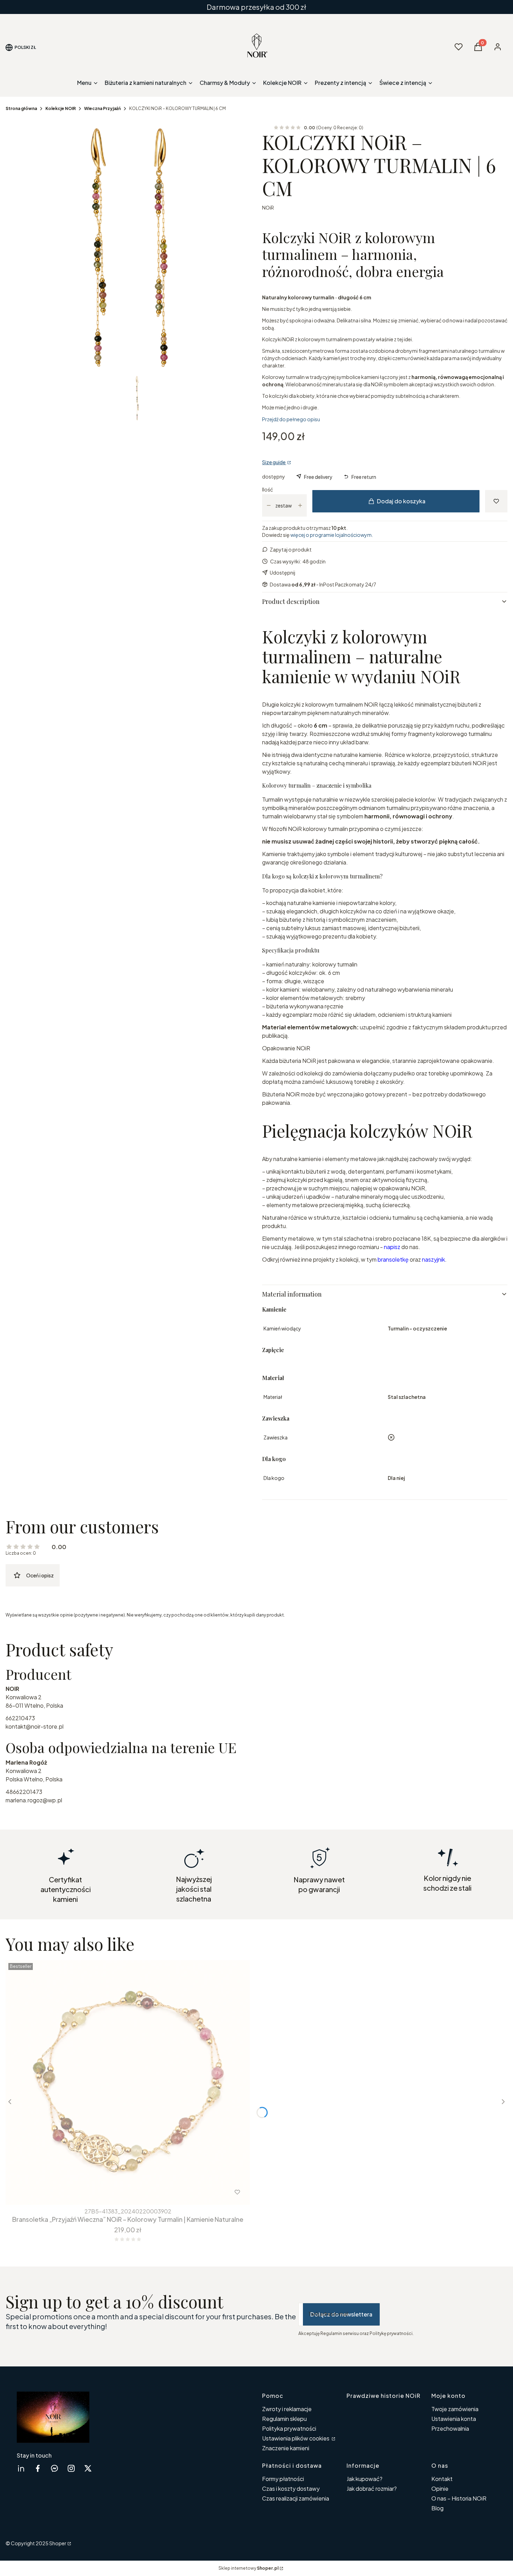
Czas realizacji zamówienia (296, 2498)
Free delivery (318, 477)
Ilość (267, 489)
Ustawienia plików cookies (296, 2438)
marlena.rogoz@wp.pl (34, 1800)
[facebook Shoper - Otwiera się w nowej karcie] (38, 2468)
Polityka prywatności (289, 2428)
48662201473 (24, 1792)
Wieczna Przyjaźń (102, 108)
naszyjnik (433, 1259)
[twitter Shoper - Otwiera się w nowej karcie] (88, 2468)
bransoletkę (393, 1259)
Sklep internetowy (248, 2568)
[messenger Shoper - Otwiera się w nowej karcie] (54, 2468)
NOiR (268, 207)
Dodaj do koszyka (401, 501)
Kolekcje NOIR (61, 108)
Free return (364, 477)
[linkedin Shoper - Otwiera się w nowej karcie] (21, 2468)
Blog (437, 2508)
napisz (392, 1247)
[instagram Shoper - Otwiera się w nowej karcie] (71, 2468)
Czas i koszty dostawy (291, 2489)
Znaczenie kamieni (286, 2448)
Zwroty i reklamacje (287, 2409)
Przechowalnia (450, 2428)
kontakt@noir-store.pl (35, 1726)
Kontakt (442, 2479)
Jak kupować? (365, 2479)
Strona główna (21, 108)
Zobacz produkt (118, 2192)
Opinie (440, 2489)
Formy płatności (283, 2479)
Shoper (58, 2543)
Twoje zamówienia (455, 2409)
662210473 (20, 1718)
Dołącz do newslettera (341, 2314)
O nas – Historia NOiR (459, 2498)
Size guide (274, 462)
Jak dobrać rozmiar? (372, 2489)
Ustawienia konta (454, 2419)
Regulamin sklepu (284, 2419)
